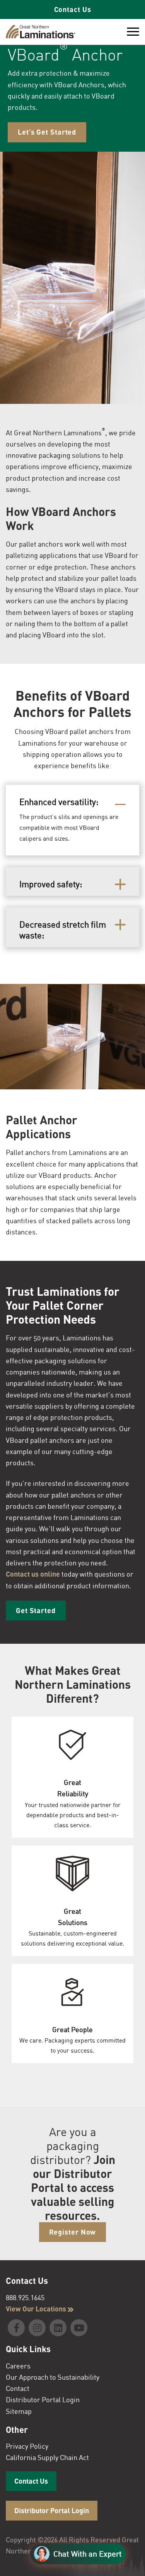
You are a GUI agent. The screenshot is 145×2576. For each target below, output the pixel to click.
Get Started (36, 1610)
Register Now (73, 2232)
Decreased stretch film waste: (63, 930)
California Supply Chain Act (47, 2457)
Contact (18, 2388)
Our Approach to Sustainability (53, 2377)
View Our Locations (37, 2309)
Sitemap (19, 2411)
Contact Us (73, 9)
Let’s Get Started (47, 132)
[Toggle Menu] (133, 32)
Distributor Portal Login (43, 2399)
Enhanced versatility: (60, 802)
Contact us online (33, 1574)
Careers (18, 2365)
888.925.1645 (25, 2297)
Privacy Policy (27, 2446)
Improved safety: (52, 884)
